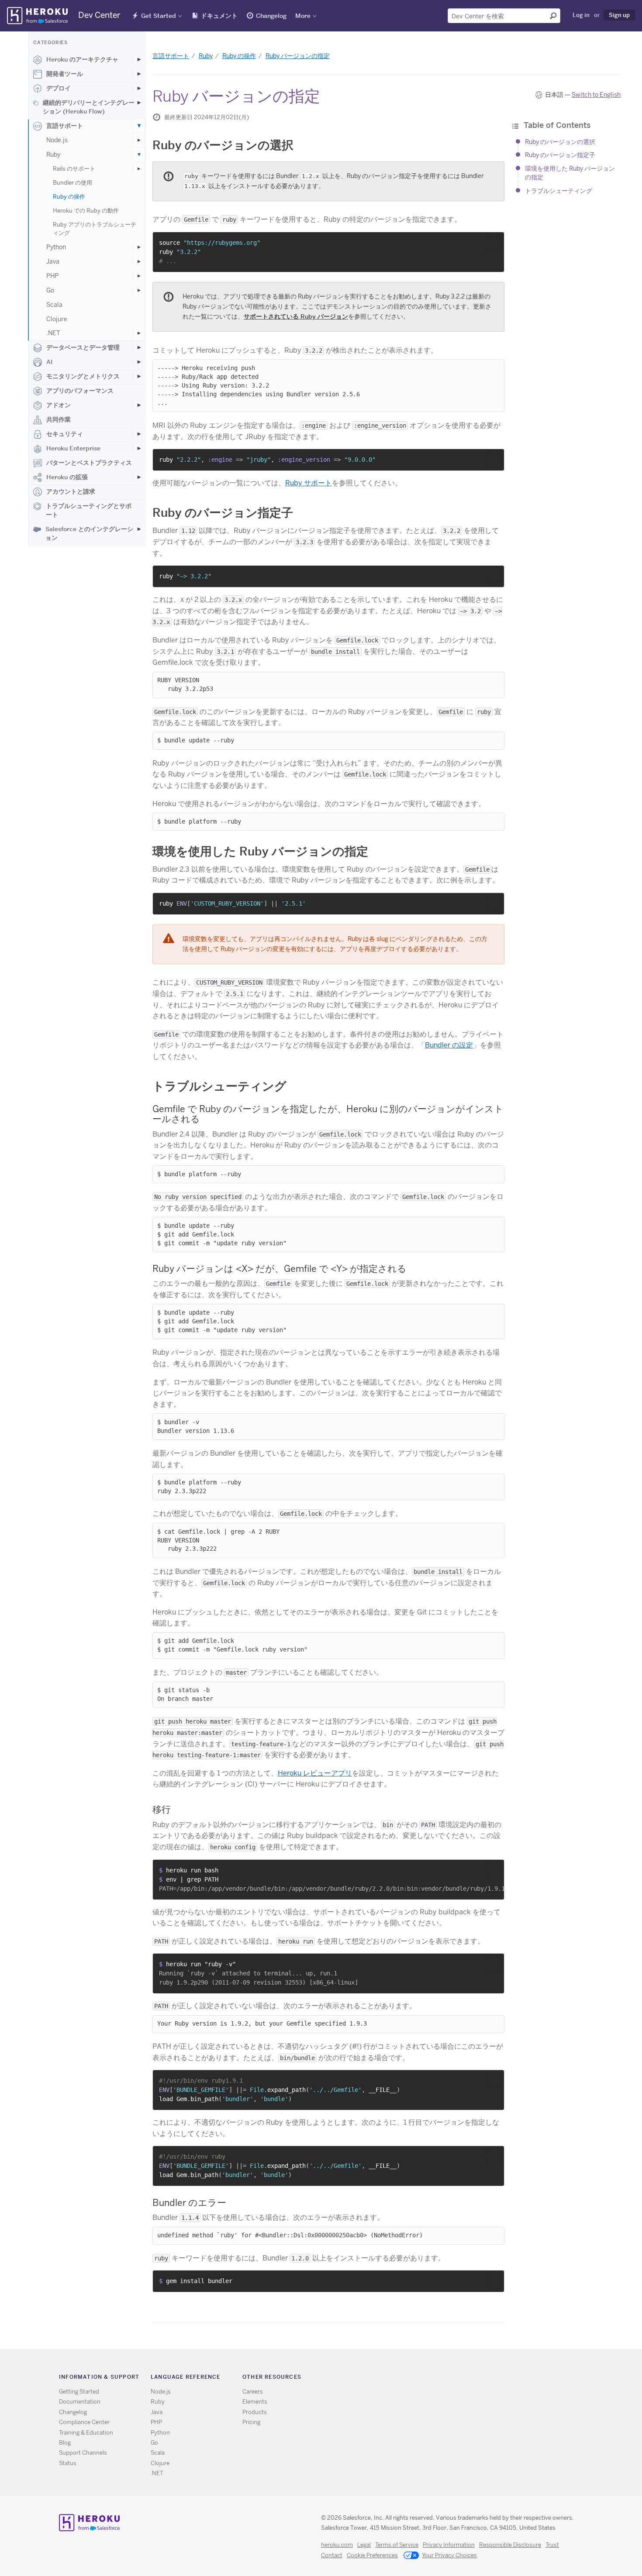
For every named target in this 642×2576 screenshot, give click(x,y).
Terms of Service (397, 2545)
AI (49, 362)
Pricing (251, 2422)
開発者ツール (65, 74)
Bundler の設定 (449, 1045)
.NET (53, 333)
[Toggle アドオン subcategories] (139, 405)
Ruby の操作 (69, 197)
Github (456, 2379)
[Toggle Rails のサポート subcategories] (139, 169)
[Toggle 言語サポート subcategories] (139, 126)
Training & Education (86, 2433)
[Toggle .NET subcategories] (139, 333)
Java (53, 261)
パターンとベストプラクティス (89, 463)
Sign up (619, 15)
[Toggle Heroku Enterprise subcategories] (139, 448)
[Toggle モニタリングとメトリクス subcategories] (139, 376)
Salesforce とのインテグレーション (89, 533)
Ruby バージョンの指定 (298, 56)
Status (68, 2463)
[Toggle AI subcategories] (139, 362)
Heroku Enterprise (73, 448)
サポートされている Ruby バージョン (296, 316)
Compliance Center (84, 2422)
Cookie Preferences (372, 2555)
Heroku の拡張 (67, 477)
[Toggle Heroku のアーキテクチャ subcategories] (139, 59)
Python (56, 247)
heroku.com (337, 2545)
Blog (65, 2443)
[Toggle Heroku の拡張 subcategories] (139, 477)
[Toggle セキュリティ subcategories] (139, 434)
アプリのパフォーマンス (80, 391)
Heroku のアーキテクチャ (82, 59)
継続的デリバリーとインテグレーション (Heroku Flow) (89, 107)
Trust (552, 2545)
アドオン (59, 405)
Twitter (443, 2379)
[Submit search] (553, 16)
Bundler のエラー (189, 2203)
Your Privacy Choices (449, 2555)
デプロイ (59, 88)
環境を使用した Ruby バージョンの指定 (260, 851)
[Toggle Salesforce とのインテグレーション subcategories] (139, 529)
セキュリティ (65, 434)
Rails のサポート (74, 169)
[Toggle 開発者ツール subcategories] (139, 74)
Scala (54, 305)
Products (255, 2412)
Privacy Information (449, 2545)
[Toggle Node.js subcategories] (139, 140)
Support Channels (83, 2453)
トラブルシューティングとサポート (89, 510)
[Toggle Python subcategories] (139, 247)
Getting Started (79, 2392)
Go (50, 290)
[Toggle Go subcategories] (139, 290)
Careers (253, 2392)
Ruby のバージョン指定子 (560, 155)
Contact (332, 2555)
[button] (495, 242)
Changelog (271, 16)
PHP (52, 276)
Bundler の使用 (72, 183)
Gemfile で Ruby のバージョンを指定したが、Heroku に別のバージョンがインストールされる (328, 1114)
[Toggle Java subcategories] (139, 261)
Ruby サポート (309, 483)
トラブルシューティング (559, 191)
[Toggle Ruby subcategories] (139, 155)
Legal (364, 2545)
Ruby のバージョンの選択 (560, 142)
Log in (581, 15)
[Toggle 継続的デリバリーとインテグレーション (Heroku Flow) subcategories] (139, 103)
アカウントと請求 (71, 491)
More (303, 16)
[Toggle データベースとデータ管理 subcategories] (139, 347)
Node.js (57, 140)
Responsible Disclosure (510, 2545)
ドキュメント (219, 16)
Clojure (57, 319)
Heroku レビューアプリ (315, 1773)
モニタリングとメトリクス (83, 376)
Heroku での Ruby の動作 (86, 211)
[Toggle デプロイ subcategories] (139, 88)
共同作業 (59, 419)
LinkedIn (468, 2379)
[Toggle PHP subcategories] (139, 276)
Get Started (159, 16)
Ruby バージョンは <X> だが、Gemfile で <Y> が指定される (280, 1269)
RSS (430, 2379)
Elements (255, 2402)
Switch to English (596, 95)
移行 (162, 1809)
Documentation (80, 2402)
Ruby (53, 155)
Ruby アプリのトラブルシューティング (95, 229)
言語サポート (65, 126)
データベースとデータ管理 (83, 347)
